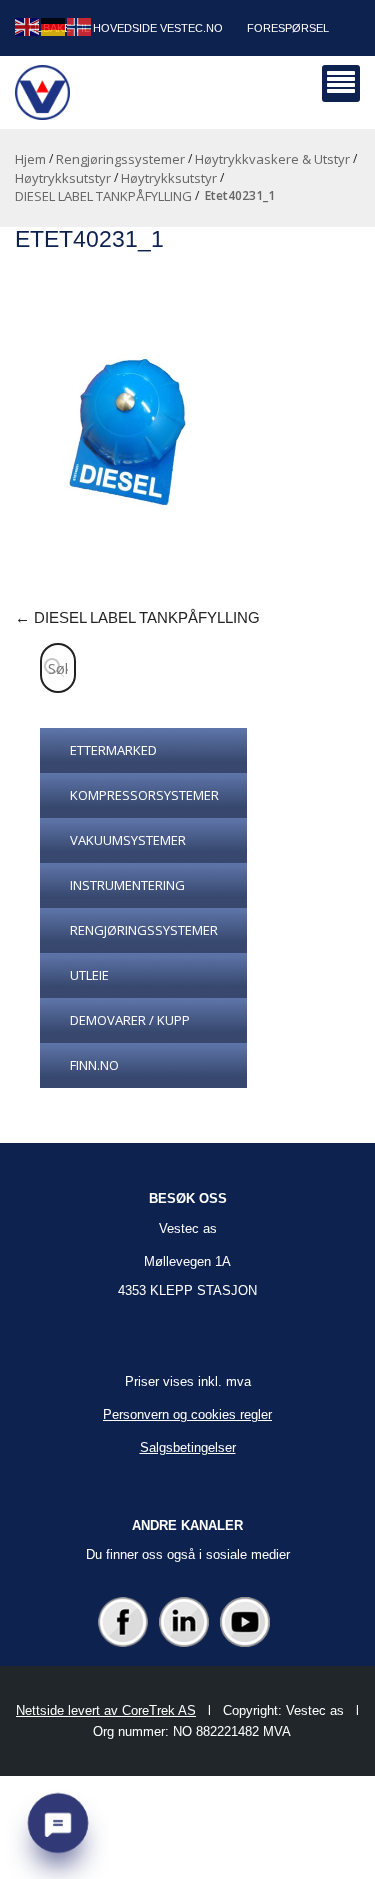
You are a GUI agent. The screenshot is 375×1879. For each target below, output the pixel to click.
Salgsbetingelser (188, 1447)
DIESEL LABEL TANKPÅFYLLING (103, 196)
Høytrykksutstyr (63, 178)
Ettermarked (113, 750)
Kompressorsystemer (144, 795)
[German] (54, 25)
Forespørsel (288, 28)
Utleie (89, 975)
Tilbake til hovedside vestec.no (125, 28)
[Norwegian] (80, 25)
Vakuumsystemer (128, 840)
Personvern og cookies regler (187, 1414)
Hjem (30, 159)
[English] (28, 25)
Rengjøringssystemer (120, 159)
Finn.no (94, 1065)
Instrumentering (127, 885)
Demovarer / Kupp (130, 1020)
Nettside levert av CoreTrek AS (106, 1710)
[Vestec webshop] (42, 92)
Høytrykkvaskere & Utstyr (272, 159)
